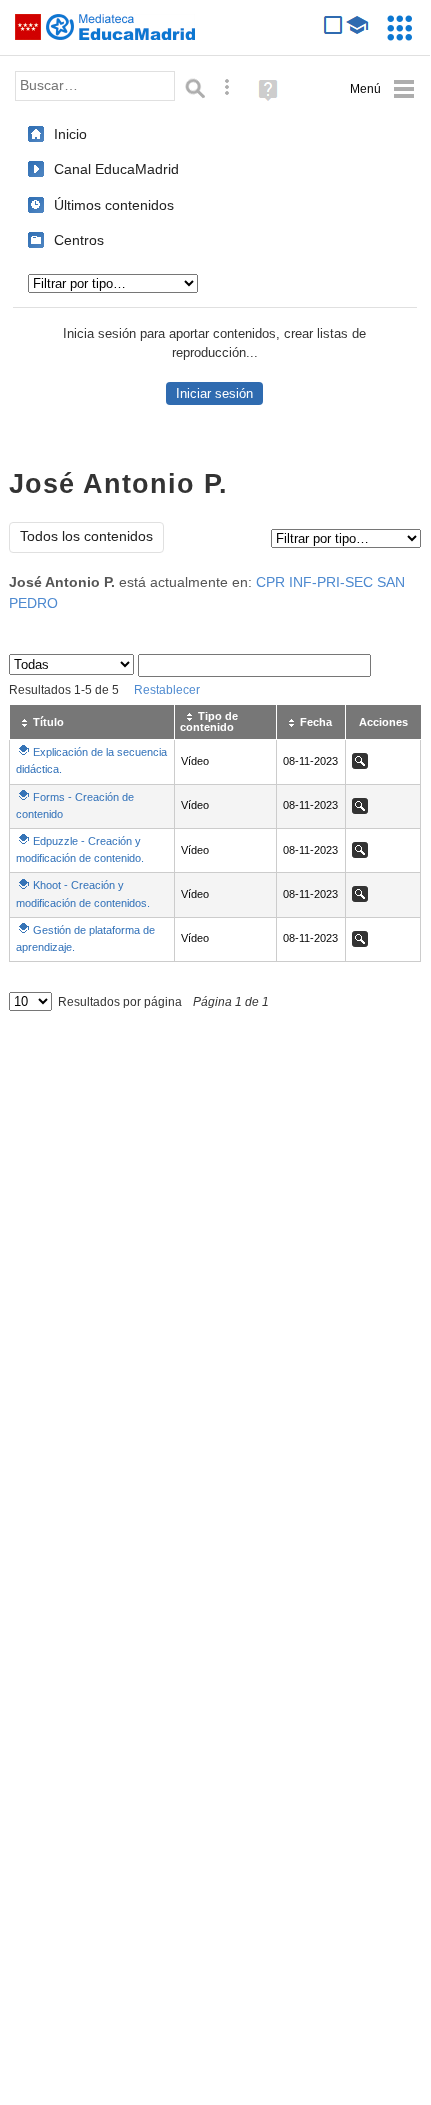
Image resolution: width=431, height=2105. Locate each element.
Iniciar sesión (214, 393)
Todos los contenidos (86, 536)
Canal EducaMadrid (116, 169)
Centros (79, 240)
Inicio (70, 134)
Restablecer (167, 690)
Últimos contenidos (114, 205)
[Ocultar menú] (382, 89)
